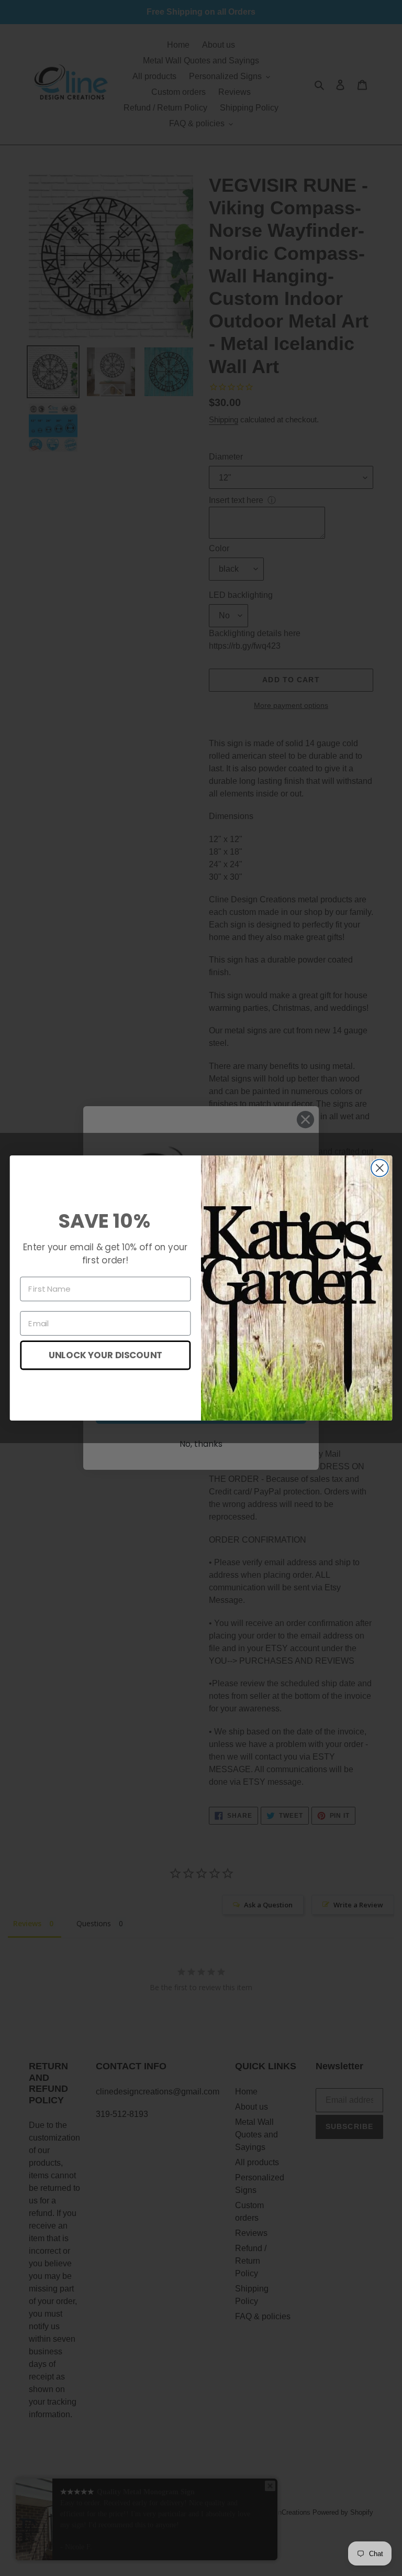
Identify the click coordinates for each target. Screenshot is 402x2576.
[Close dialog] (380, 1168)
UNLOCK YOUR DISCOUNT (105, 1355)
